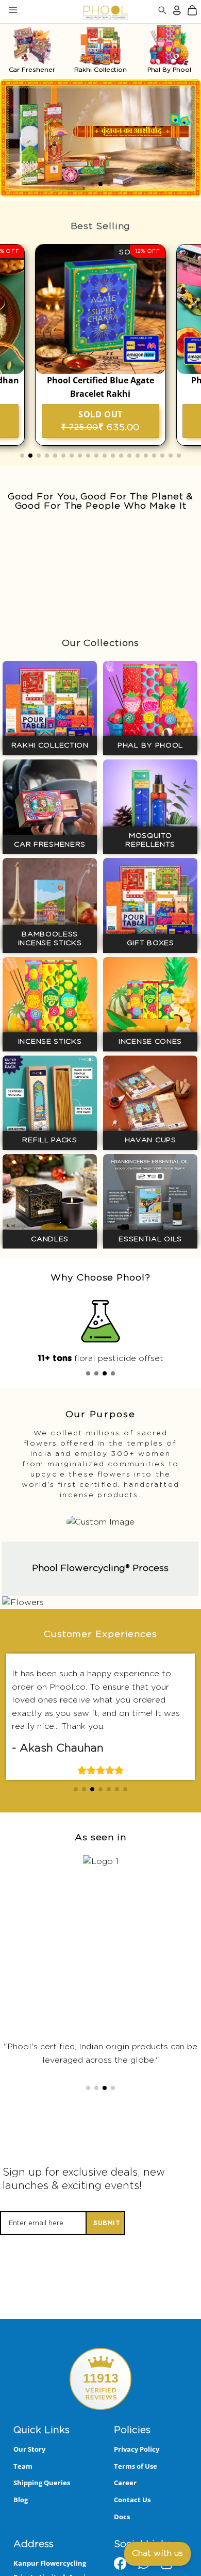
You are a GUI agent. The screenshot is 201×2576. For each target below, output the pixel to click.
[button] (92, 184)
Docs (122, 2537)
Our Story (29, 2470)
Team (23, 2487)
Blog (21, 2520)
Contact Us (132, 2520)
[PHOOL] (79, 12)
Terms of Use (136, 2487)
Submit (107, 2244)
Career (125, 2504)
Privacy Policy (137, 2470)
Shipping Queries (42, 2504)
